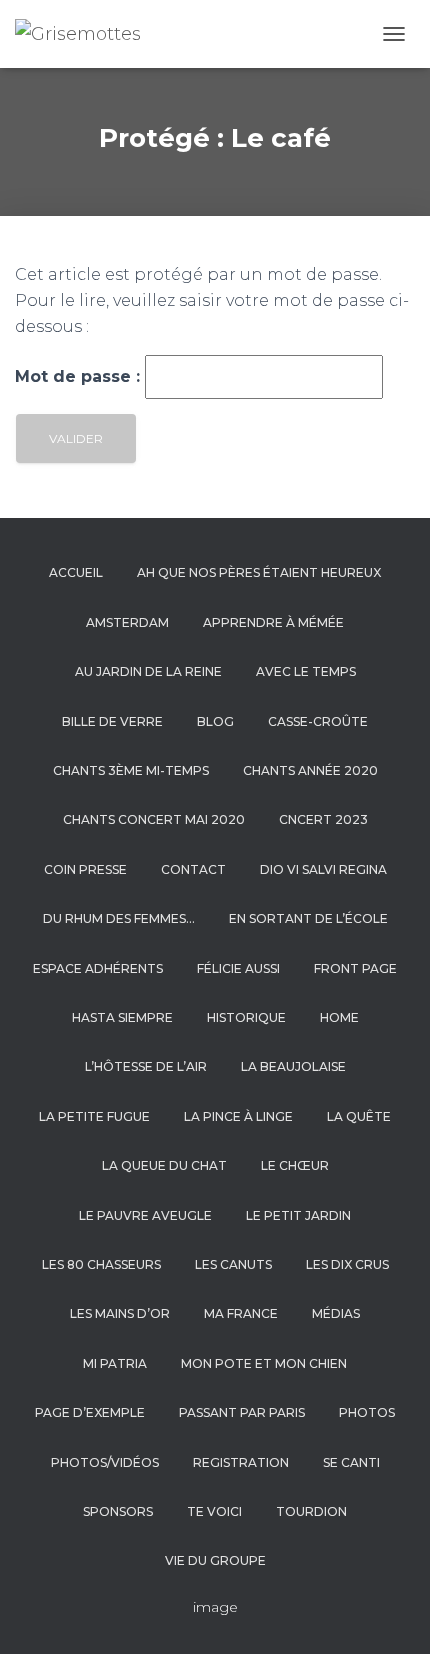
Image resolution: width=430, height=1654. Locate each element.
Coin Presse (85, 869)
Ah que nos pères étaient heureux (259, 572)
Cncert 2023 (323, 819)
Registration (241, 1462)
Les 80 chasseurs (101, 1264)
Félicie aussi (238, 968)
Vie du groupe (215, 1560)
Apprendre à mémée (273, 622)
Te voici (214, 1511)
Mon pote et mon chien (264, 1363)
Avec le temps (306, 671)
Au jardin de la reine (148, 671)
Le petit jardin (298, 1215)
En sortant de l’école (308, 918)
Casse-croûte (318, 721)
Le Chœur (295, 1165)
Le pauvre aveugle (145, 1215)
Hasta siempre (122, 1017)
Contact (193, 869)
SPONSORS (118, 1511)
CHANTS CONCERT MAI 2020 (154, 819)
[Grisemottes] (85, 34)
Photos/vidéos (105, 1462)
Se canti (351, 1462)
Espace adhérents (98, 968)
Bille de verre (112, 721)
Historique (246, 1017)
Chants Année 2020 (310, 770)
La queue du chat (164, 1165)
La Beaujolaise (293, 1066)
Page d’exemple (90, 1412)
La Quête (359, 1116)
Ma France (241, 1313)
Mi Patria (115, 1363)
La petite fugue (94, 1116)
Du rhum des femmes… (119, 918)
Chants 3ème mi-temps (131, 770)
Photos (367, 1412)
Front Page (355, 968)
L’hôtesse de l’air (146, 1066)
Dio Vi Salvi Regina (323, 869)
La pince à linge (238, 1116)
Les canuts (233, 1264)
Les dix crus (347, 1264)
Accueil (76, 572)
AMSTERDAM (127, 622)
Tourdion (311, 1511)
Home (339, 1017)
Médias (336, 1313)
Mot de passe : (80, 376)
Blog (215, 721)
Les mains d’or (120, 1313)
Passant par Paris (242, 1412)
